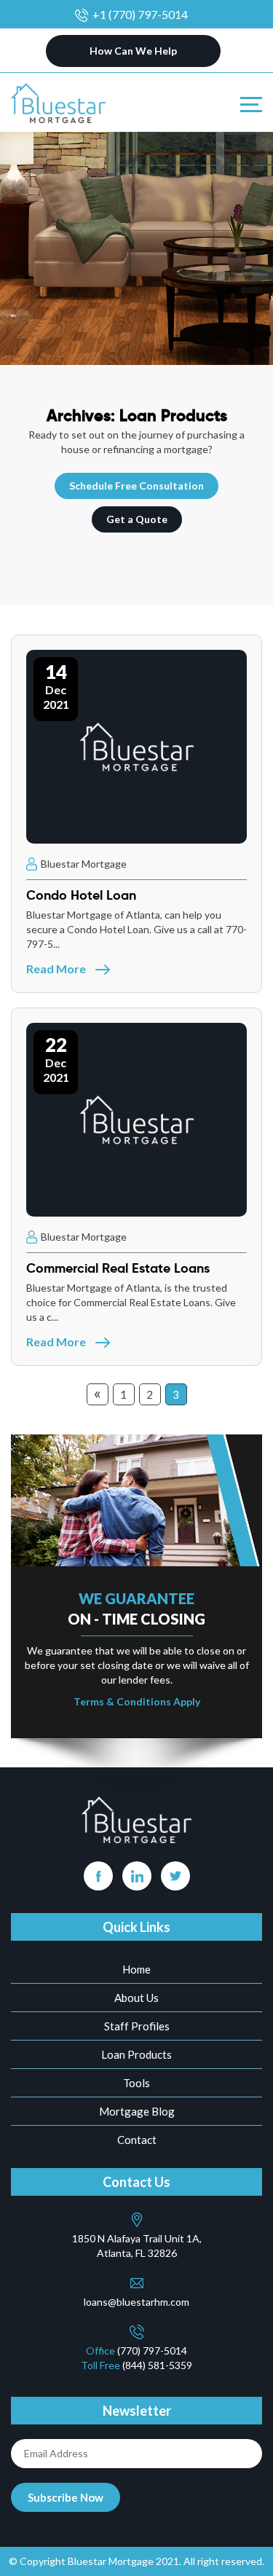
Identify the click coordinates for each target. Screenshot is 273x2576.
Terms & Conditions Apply (137, 1701)
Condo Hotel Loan (81, 895)
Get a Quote (137, 519)
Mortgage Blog (137, 2111)
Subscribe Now (66, 2497)
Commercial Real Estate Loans (118, 1268)
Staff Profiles (137, 2026)
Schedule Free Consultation (136, 486)
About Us (136, 1998)
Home (136, 1969)
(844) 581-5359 (157, 2365)
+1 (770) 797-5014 (140, 14)
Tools (136, 2083)
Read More (57, 969)
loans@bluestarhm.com (136, 2302)
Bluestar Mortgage (83, 864)
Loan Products (136, 2054)
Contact (137, 2140)
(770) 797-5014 (152, 2351)
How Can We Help (133, 51)
